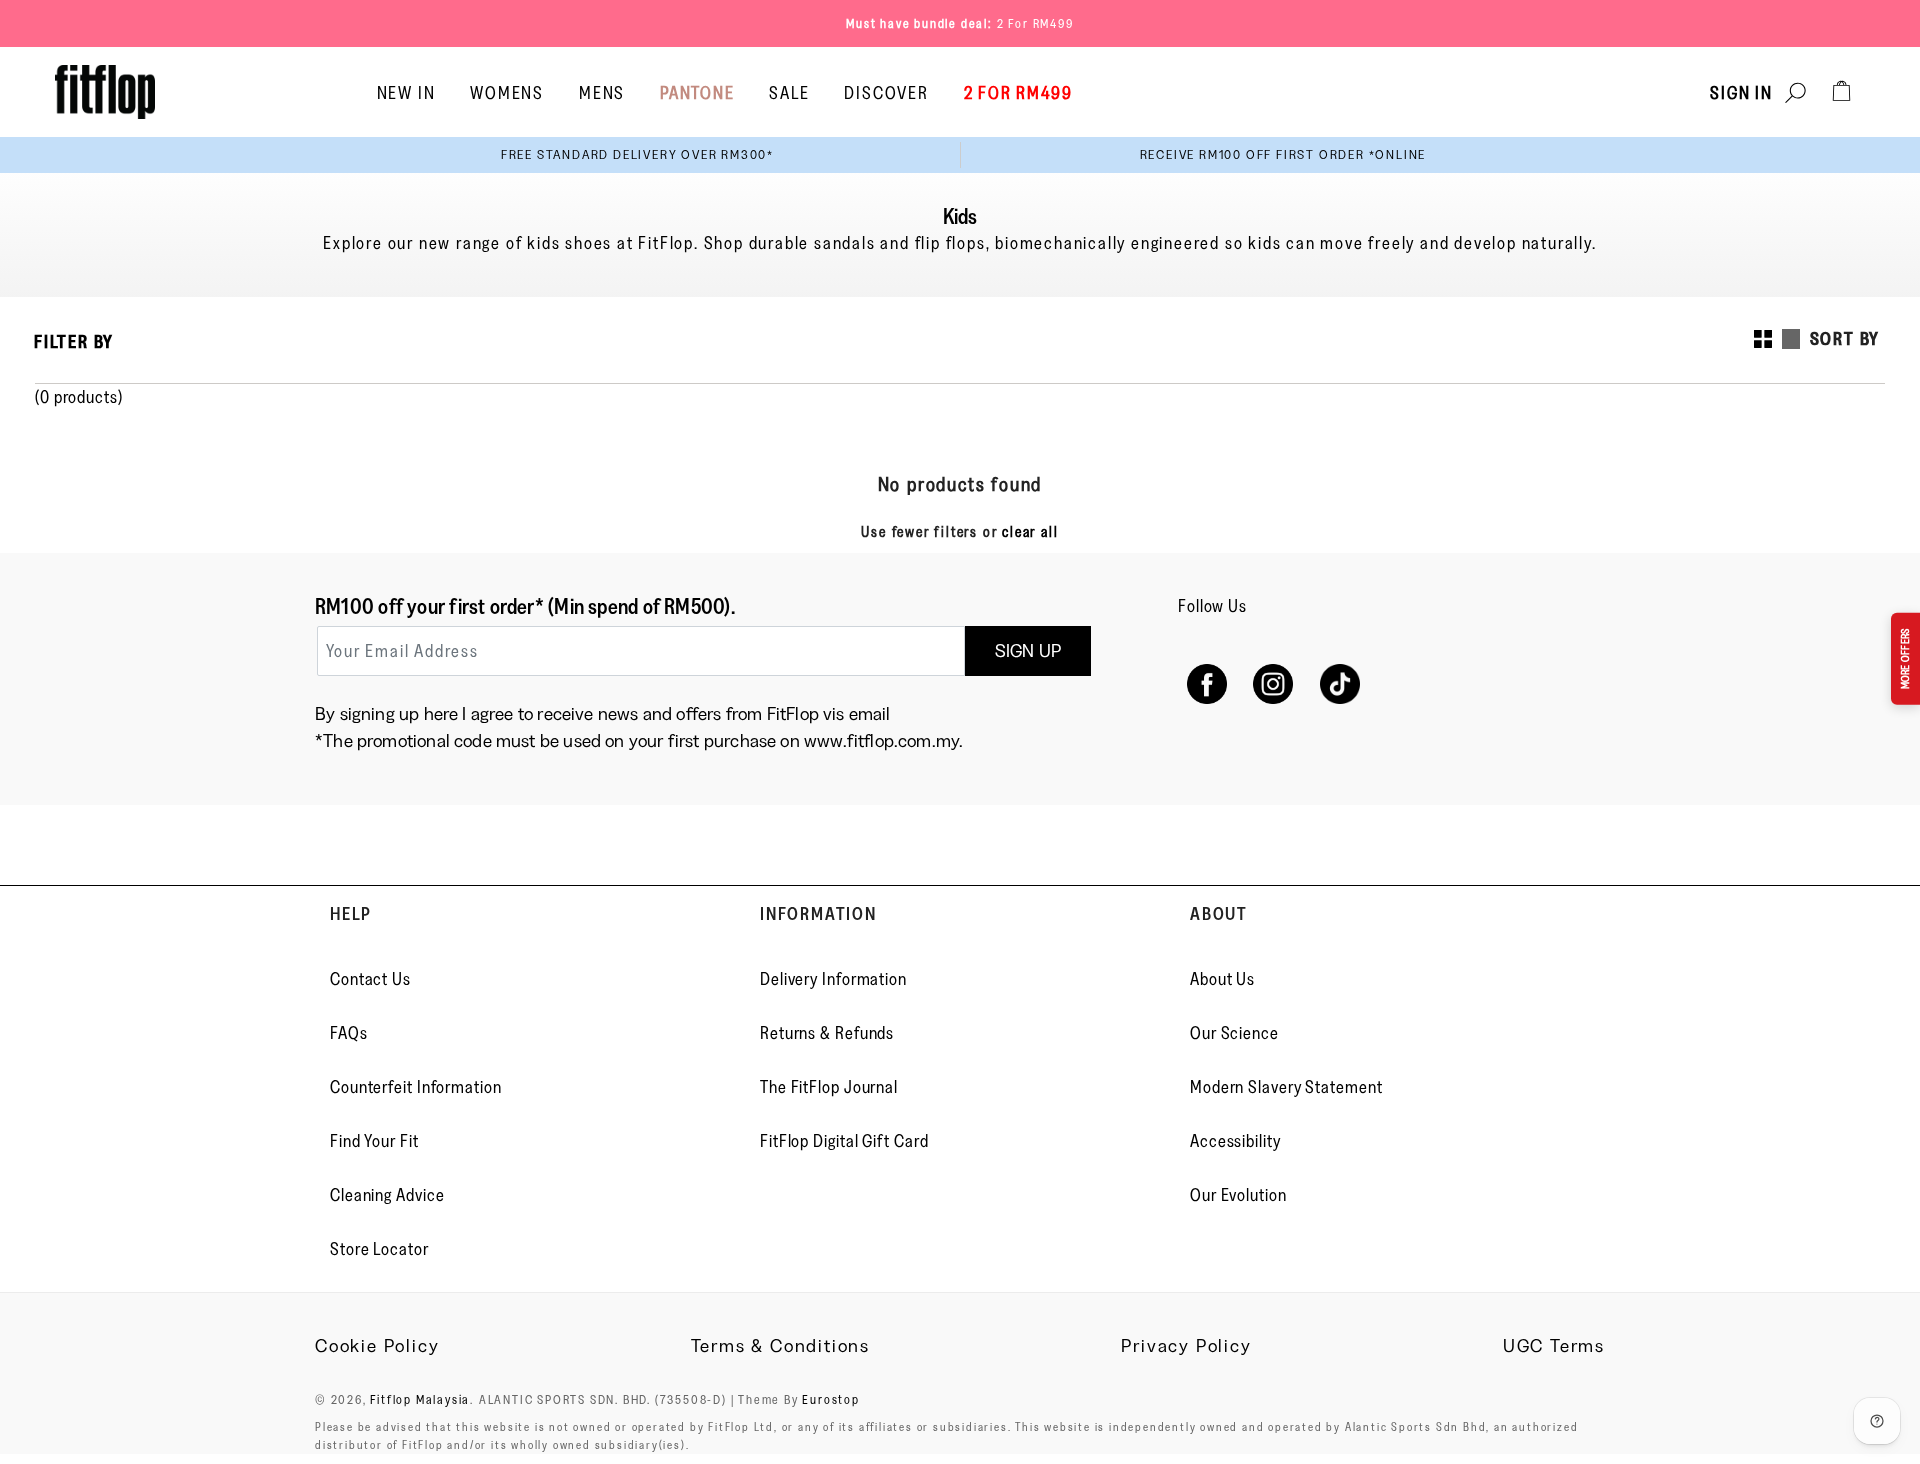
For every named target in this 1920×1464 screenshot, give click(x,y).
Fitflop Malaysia (420, 1399)
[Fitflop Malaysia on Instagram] (1273, 683)
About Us (1222, 979)
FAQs (349, 1033)
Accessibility (1235, 1141)
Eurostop (830, 1399)
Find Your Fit (374, 1141)
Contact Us (370, 979)
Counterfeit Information (416, 1087)
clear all (1030, 531)
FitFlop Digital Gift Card (844, 1141)
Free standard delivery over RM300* (637, 154)
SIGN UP (1028, 651)
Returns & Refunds (827, 1033)
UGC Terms (1554, 1346)
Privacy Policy (1186, 1346)
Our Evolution (1238, 1195)
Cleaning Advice (387, 1195)
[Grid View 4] (1763, 339)
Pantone (697, 93)
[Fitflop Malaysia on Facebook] (1206, 683)
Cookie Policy (377, 1346)
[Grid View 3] (1791, 339)
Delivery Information (833, 979)
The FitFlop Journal (829, 1087)
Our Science (1234, 1033)
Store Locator (379, 1249)
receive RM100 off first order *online (1283, 154)
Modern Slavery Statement (1286, 1087)
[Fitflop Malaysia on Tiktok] (1340, 683)
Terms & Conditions (780, 1346)
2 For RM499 (1035, 23)
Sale (789, 93)
